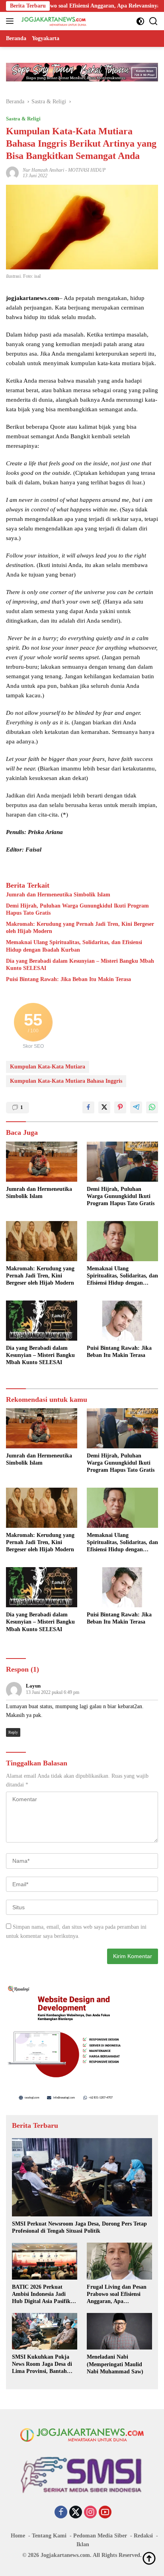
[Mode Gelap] (140, 21)
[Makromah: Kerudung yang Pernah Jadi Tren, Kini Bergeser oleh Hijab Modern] (42, 1241)
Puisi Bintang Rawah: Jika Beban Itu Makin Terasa (68, 979)
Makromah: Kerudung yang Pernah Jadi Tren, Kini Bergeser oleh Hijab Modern (80, 928)
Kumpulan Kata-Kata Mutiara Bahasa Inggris (66, 1081)
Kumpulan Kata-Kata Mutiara (48, 1067)
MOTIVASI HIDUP (87, 170)
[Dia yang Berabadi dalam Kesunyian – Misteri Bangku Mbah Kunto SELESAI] (42, 1321)
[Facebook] (61, 2513)
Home (18, 2536)
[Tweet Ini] (104, 1107)
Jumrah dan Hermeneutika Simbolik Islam (58, 895)
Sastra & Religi (23, 119)
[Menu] (11, 21)
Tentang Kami (49, 2536)
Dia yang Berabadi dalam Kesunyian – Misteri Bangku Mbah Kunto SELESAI (80, 965)
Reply (13, 1732)
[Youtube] (105, 2513)
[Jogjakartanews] (53, 21)
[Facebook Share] (88, 1107)
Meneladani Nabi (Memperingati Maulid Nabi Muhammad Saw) (115, 2364)
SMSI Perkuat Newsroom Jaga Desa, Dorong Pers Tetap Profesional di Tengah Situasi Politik (79, 2227)
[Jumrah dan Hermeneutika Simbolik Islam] (42, 1162)
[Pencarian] (153, 21)
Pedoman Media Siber (100, 2536)
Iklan (83, 2544)
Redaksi (143, 2536)
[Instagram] (90, 2513)
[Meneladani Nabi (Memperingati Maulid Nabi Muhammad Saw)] (119, 2331)
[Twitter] (76, 2513)
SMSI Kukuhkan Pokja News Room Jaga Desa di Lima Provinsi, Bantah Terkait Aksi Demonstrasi (42, 2365)
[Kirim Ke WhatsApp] (152, 1107)
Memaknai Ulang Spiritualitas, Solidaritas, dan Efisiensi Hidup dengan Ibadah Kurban (74, 946)
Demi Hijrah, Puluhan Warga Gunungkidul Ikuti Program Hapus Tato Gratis (77, 909)
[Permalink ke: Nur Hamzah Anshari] (12, 172)
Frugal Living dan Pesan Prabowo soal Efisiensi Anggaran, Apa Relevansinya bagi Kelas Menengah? (117, 2295)
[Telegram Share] (136, 1107)
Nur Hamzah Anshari (43, 170)
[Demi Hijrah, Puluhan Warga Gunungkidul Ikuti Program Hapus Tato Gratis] (122, 1162)
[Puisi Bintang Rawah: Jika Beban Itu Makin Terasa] (122, 1320)
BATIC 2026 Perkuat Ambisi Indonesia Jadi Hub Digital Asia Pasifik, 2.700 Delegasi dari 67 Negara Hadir (42, 2295)
